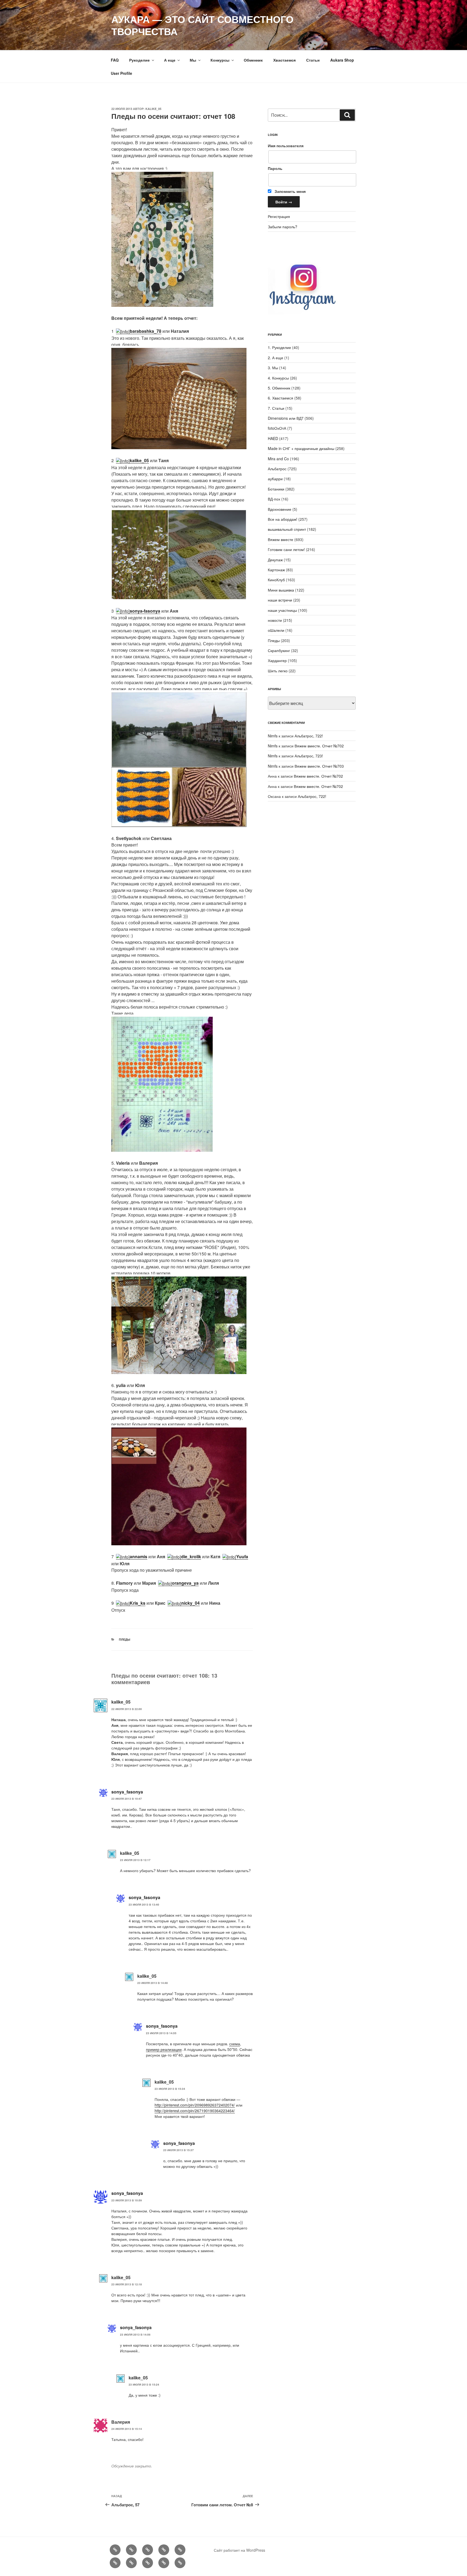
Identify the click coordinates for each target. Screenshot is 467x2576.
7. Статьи (276, 408)
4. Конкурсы (278, 378)
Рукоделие (139, 60)
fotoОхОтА (277, 428)
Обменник (253, 60)
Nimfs (273, 736)
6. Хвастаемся (281, 398)
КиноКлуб (276, 580)
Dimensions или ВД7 (286, 418)
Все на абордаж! (283, 519)
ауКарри (275, 479)
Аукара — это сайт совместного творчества (202, 25)
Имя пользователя (286, 146)
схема (235, 2044)
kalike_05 (153, 109)
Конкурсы (220, 60)
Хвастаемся (284, 60)
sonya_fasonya (127, 1792)
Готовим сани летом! (286, 549)
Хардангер (277, 660)
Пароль (275, 168)
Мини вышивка (281, 590)
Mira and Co (278, 459)
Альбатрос (277, 469)
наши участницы (282, 610)
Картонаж (276, 570)
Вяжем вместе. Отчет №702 (319, 746)
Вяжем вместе (281, 539)
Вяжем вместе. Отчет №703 (319, 766)
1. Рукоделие (279, 347)
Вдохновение (280, 509)
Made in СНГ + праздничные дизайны (301, 448)
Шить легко (278, 671)
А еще (170, 60)
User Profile (121, 73)
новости (275, 620)
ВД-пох (274, 499)
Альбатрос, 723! (309, 756)
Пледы (125, 1639)
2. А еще (276, 358)
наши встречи (280, 600)
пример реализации (164, 2049)
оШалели (276, 630)
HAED (273, 438)
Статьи (313, 60)
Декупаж (275, 560)
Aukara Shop (342, 60)
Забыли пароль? (283, 227)
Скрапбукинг (279, 650)
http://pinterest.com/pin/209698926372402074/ (195, 2105)
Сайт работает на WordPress (239, 2550)
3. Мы (273, 368)
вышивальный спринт (287, 529)
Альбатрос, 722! (309, 736)
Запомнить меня (290, 191)
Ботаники (276, 489)
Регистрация (279, 216)
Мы (193, 60)
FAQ (115, 60)
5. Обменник (279, 388)
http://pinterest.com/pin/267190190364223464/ (195, 2111)
